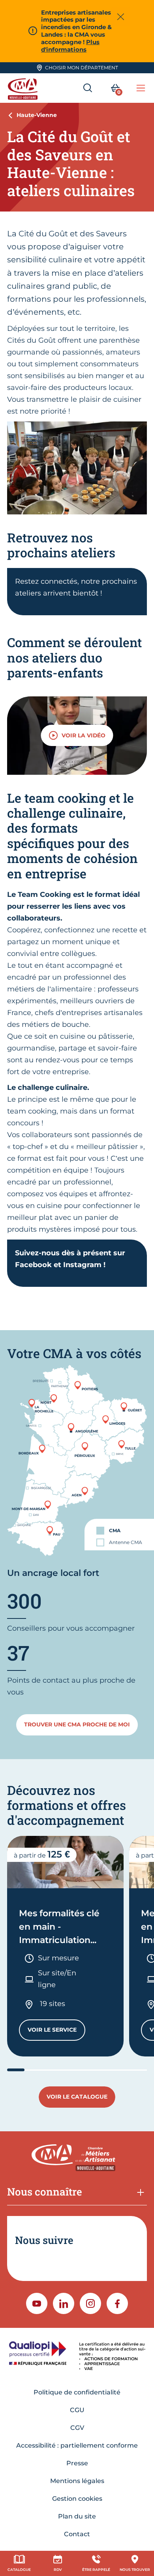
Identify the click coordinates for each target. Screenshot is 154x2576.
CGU (77, 2410)
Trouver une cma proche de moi (77, 1724)
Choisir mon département (82, 68)
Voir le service (56, 2031)
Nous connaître (45, 2192)
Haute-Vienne (37, 115)
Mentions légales (77, 2481)
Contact (77, 2534)
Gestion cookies (77, 2499)
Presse (77, 2463)
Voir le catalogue (77, 2097)
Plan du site (77, 2516)
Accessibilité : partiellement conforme (77, 2445)
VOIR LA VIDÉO (84, 735)
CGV (77, 2428)
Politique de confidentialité (77, 2392)
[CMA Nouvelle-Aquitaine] (24, 88)
